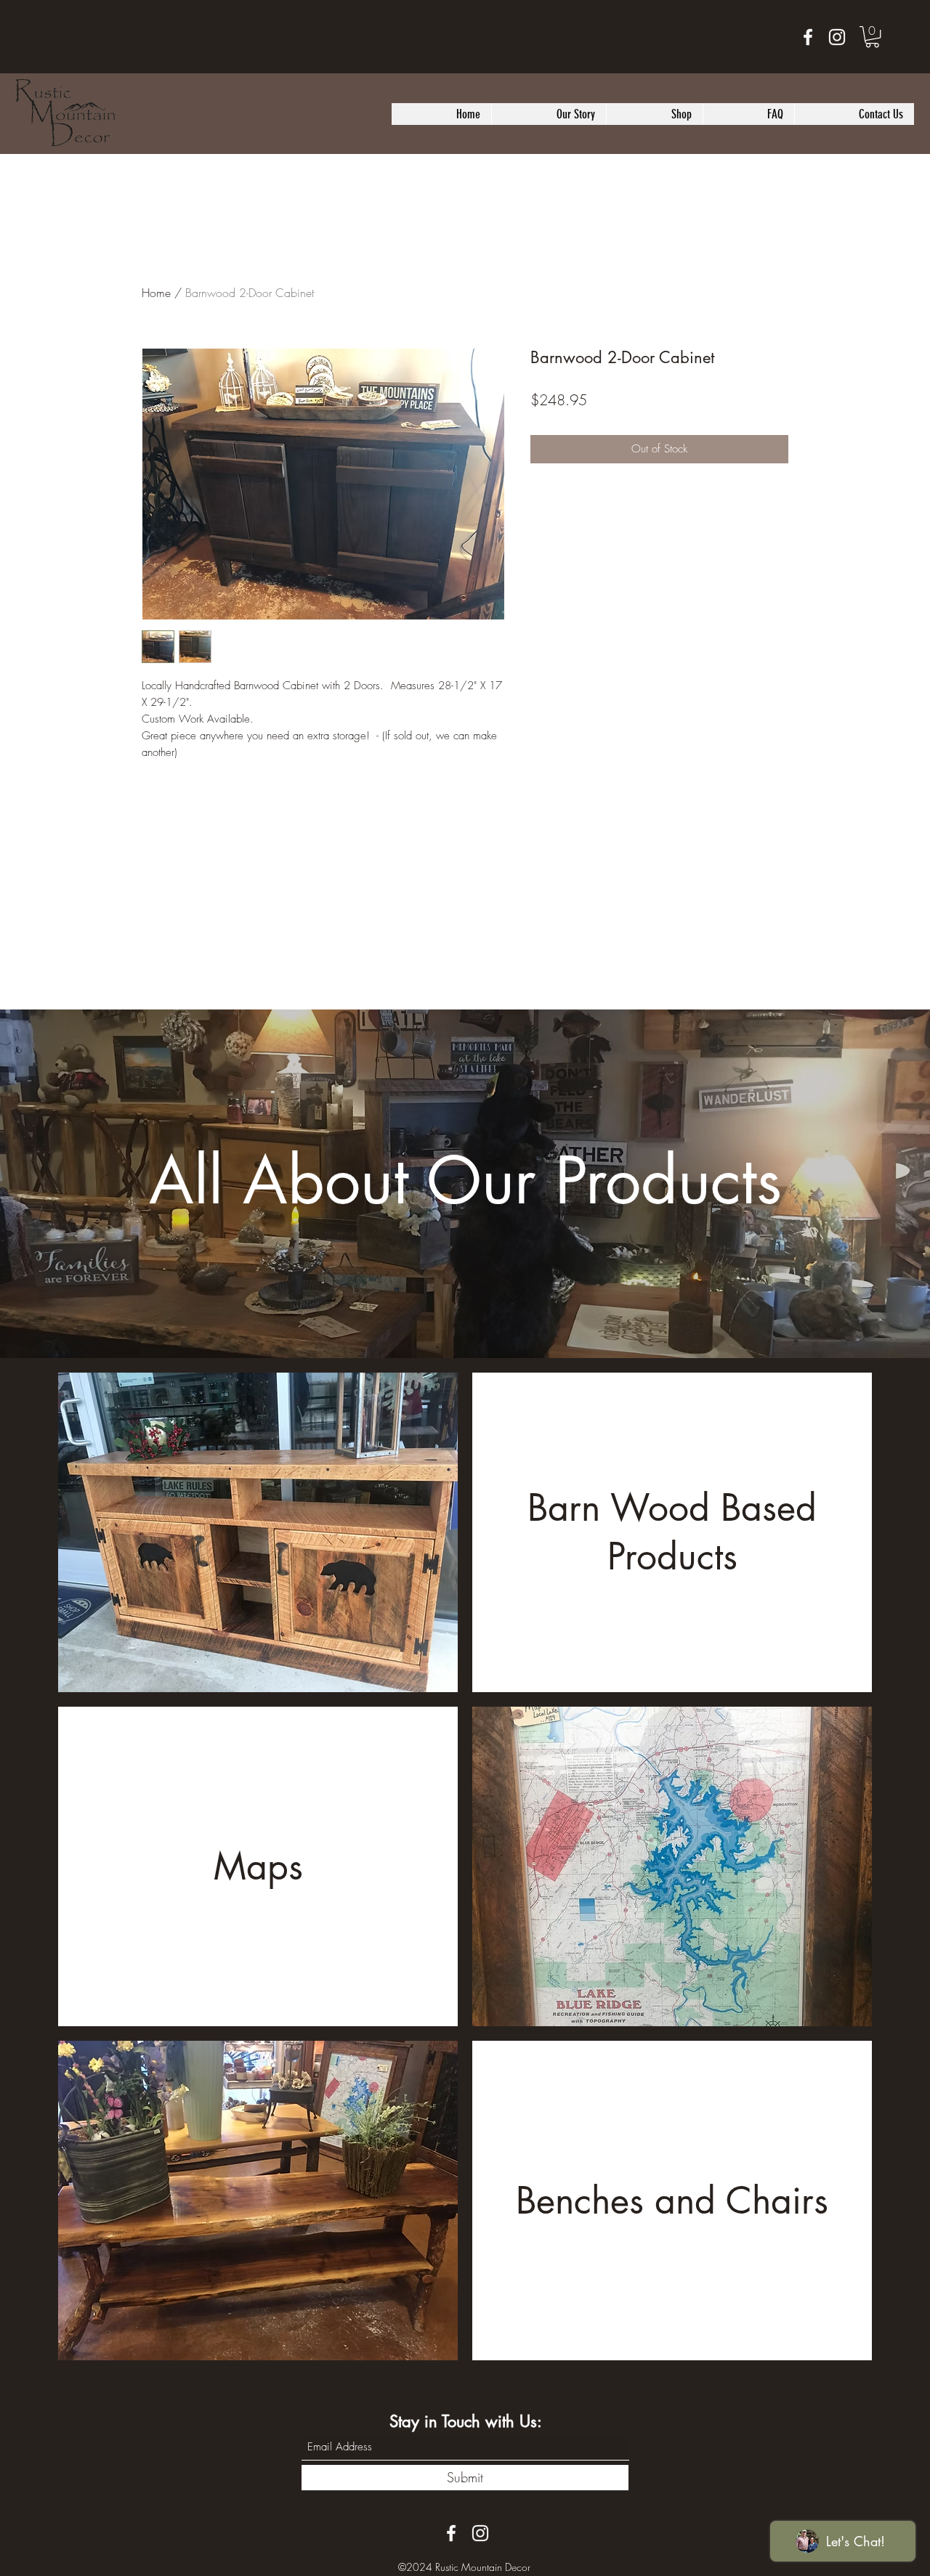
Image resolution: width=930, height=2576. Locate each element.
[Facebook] (808, 37)
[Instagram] (837, 37)
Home (156, 293)
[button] (872, 37)
